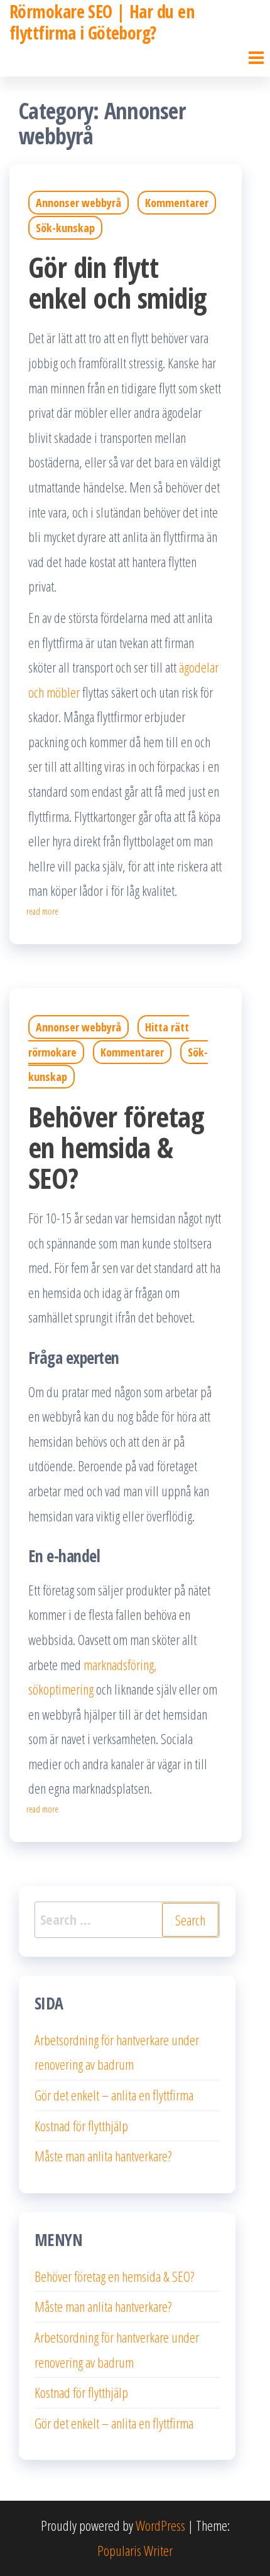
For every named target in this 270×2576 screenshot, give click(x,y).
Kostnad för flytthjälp (81, 2126)
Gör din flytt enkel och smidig (117, 282)
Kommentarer (177, 203)
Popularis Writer (135, 2550)
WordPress (160, 2525)
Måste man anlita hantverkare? (103, 2156)
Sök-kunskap (65, 228)
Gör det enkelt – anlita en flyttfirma (114, 2095)
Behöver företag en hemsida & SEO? (116, 1147)
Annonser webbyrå (78, 203)
